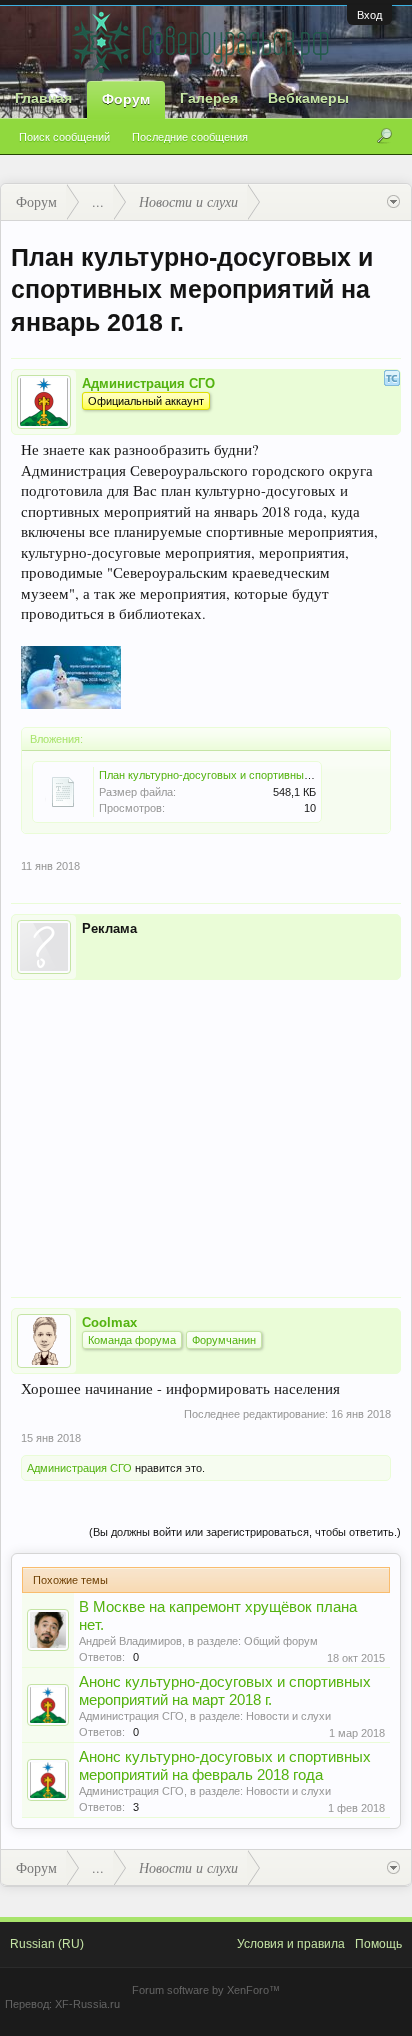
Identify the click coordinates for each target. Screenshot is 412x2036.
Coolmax (109, 1322)
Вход (369, 15)
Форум (126, 99)
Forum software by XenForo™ (206, 1990)
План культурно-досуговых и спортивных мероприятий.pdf (248, 775)
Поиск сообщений (64, 137)
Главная (43, 98)
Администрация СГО (148, 383)
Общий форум (281, 1641)
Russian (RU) (47, 1944)
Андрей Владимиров (130, 1641)
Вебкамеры (308, 98)
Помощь (378, 1944)
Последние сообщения (190, 137)
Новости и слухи (288, 1716)
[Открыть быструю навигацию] (393, 202)
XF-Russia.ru (87, 2004)
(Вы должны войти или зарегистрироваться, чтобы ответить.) (245, 1532)
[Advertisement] (206, 1125)
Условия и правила (291, 1944)
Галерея (209, 98)
